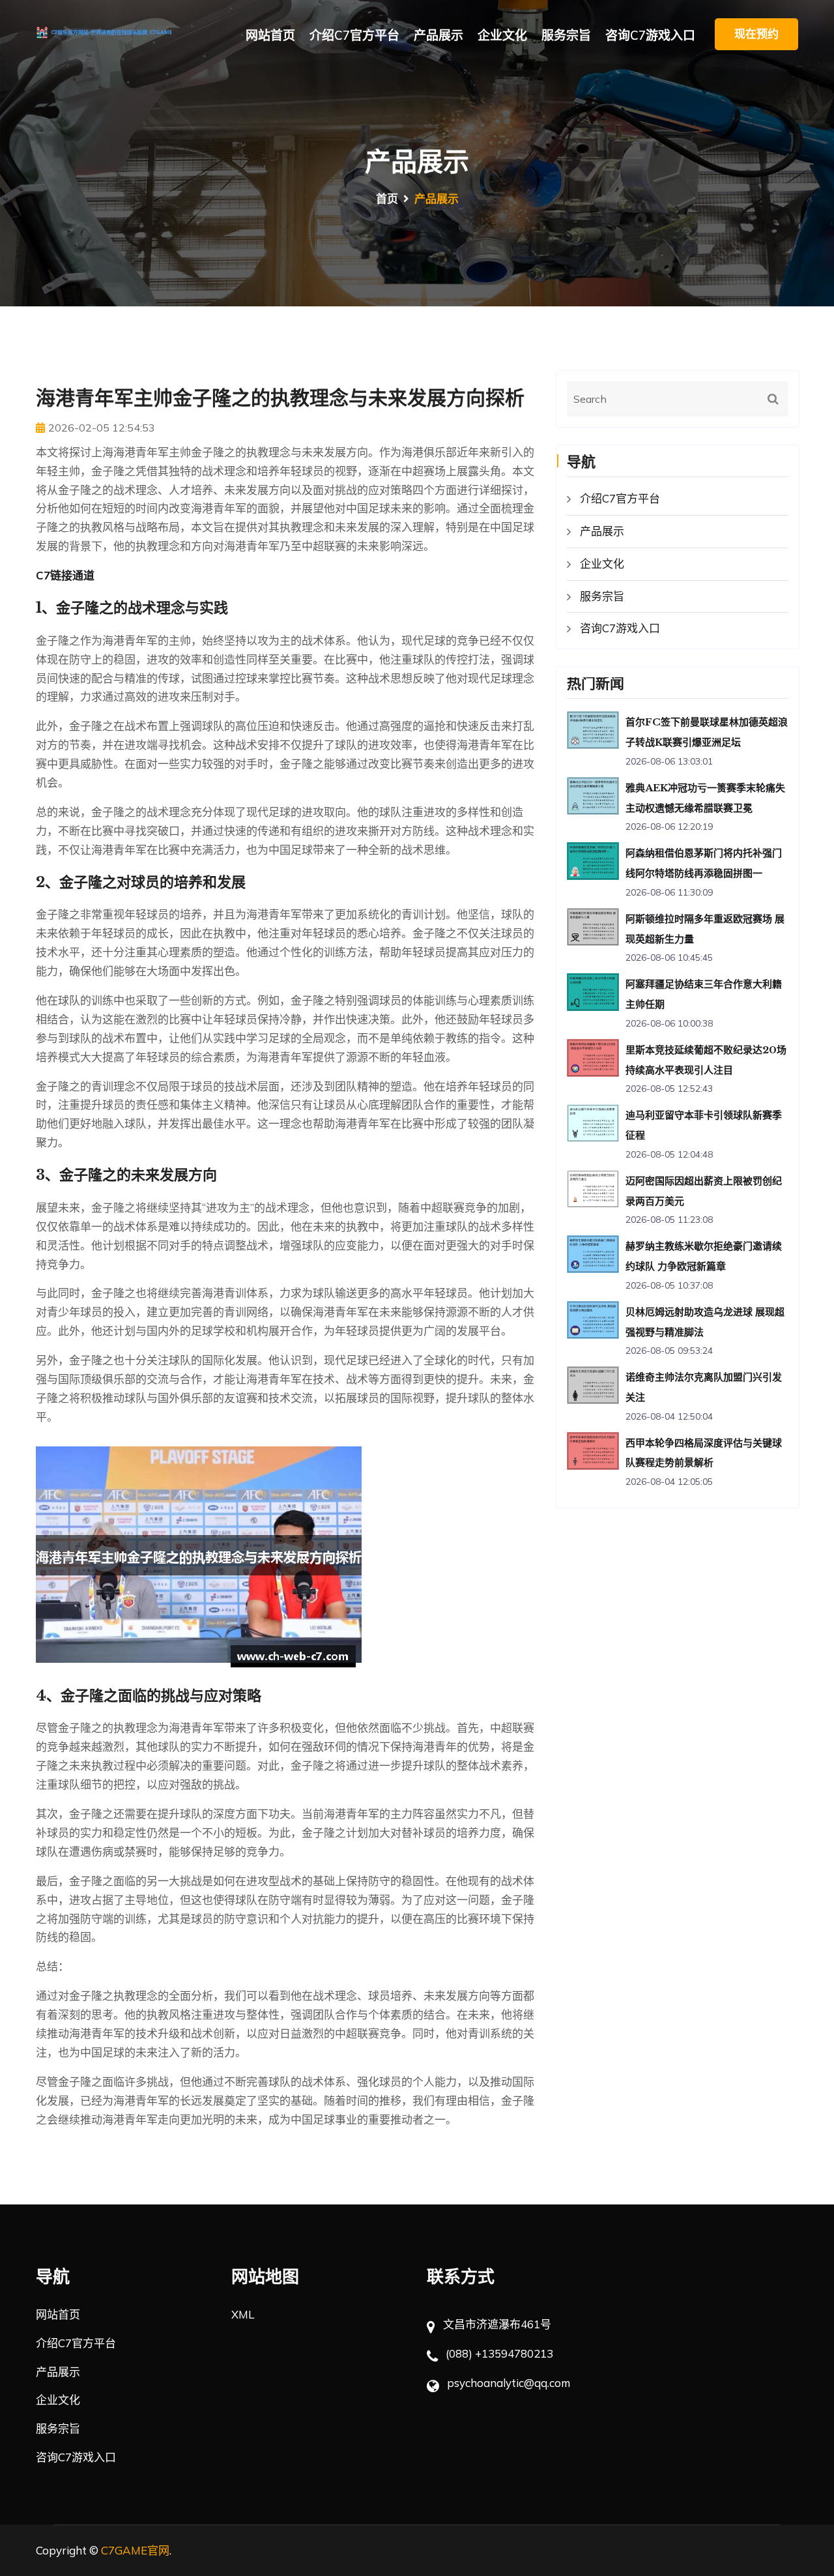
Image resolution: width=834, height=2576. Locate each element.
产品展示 (439, 35)
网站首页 (270, 35)
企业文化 (502, 35)
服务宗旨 (566, 35)
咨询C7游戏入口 (650, 35)
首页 (387, 198)
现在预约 (756, 34)
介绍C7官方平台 (354, 35)
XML (243, 2314)
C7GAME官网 (135, 2550)
